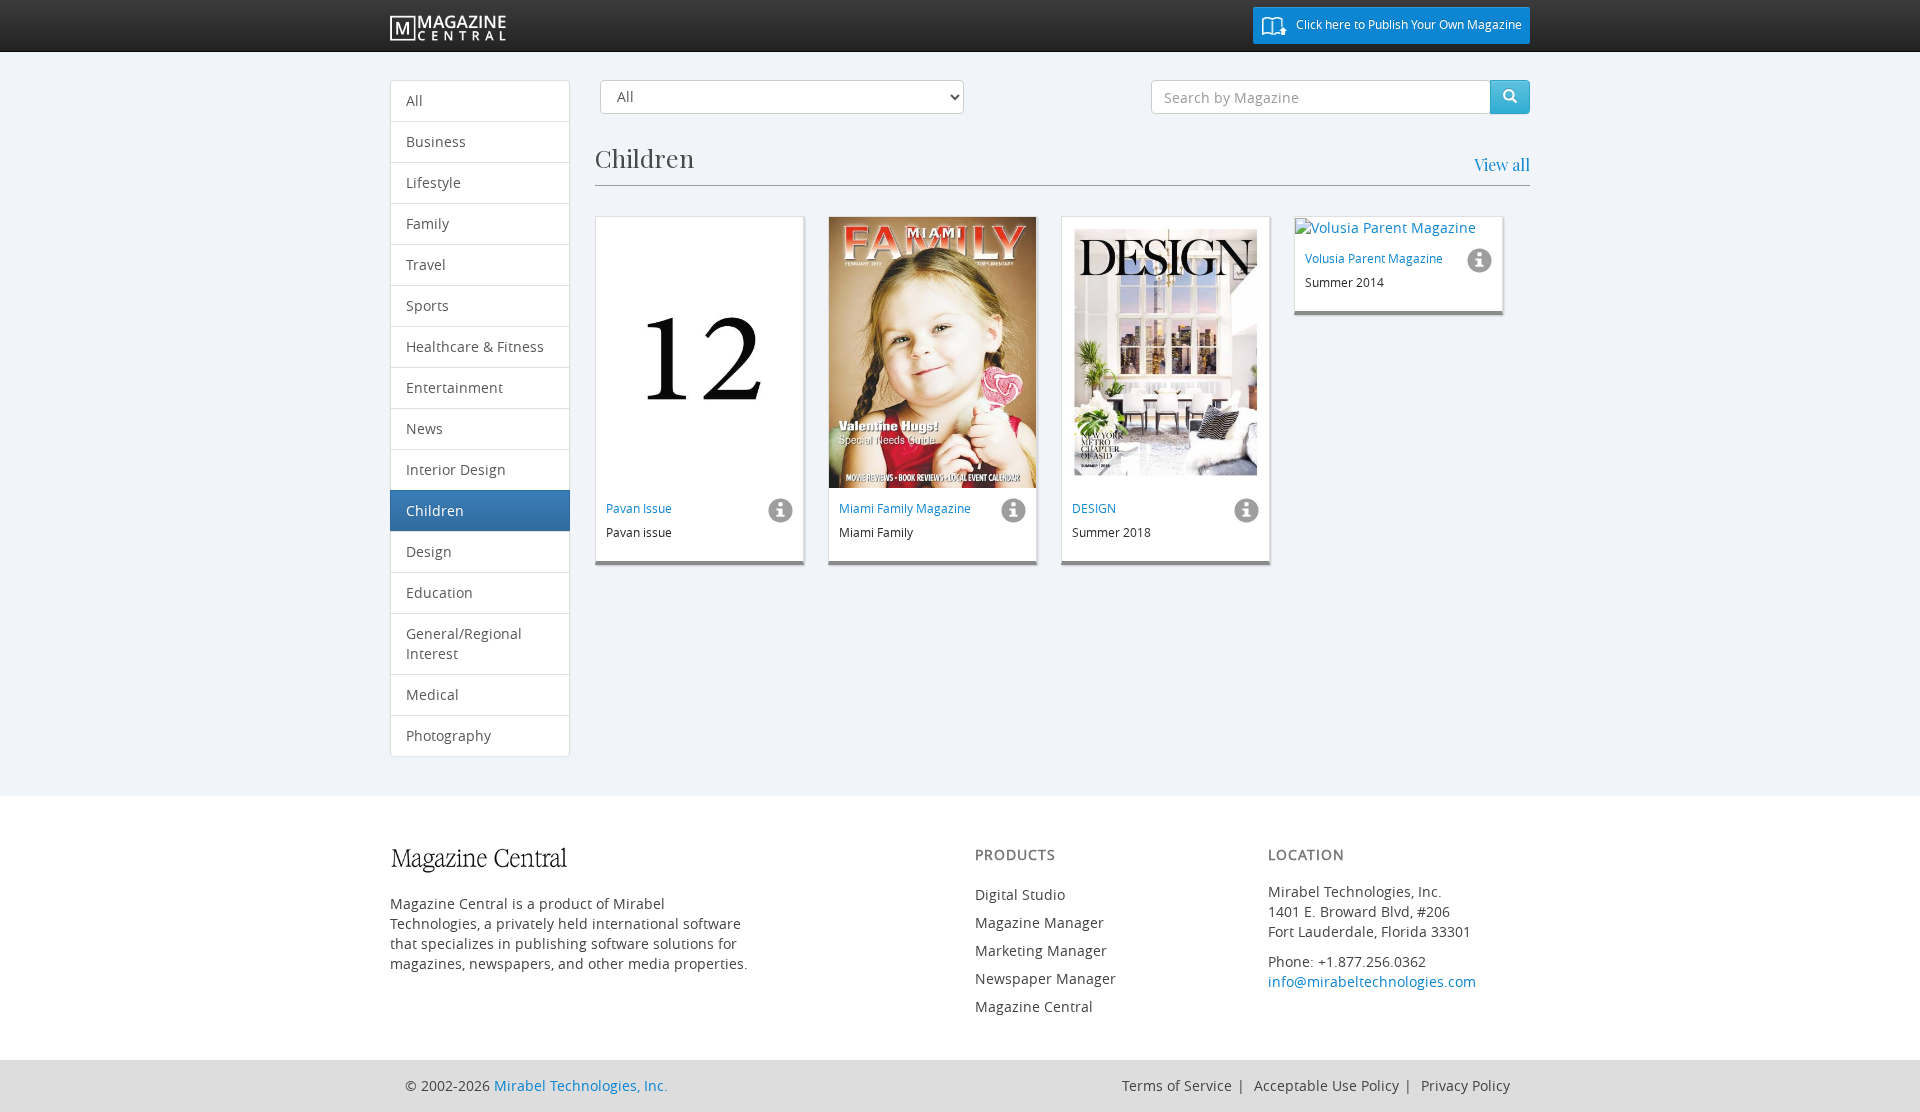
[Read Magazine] (699, 352)
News (424, 428)
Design (429, 551)
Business (436, 141)
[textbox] (1321, 97)
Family (427, 223)
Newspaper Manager (1045, 978)
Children (435, 510)
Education (439, 592)
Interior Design (456, 469)
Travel (426, 264)
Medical (432, 694)
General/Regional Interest (464, 643)
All (414, 100)
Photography (448, 735)
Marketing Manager (1041, 950)
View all (1502, 164)
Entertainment (454, 387)
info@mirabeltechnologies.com (1372, 981)
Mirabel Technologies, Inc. (581, 1085)
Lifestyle (433, 182)
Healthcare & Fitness (475, 346)
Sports (427, 305)
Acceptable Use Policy (1326, 1085)
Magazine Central (1034, 1006)
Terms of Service (1177, 1085)
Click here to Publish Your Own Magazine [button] (1407, 24)
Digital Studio (1020, 894)
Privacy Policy (1465, 1085)
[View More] (780, 516)
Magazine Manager (1039, 922)
